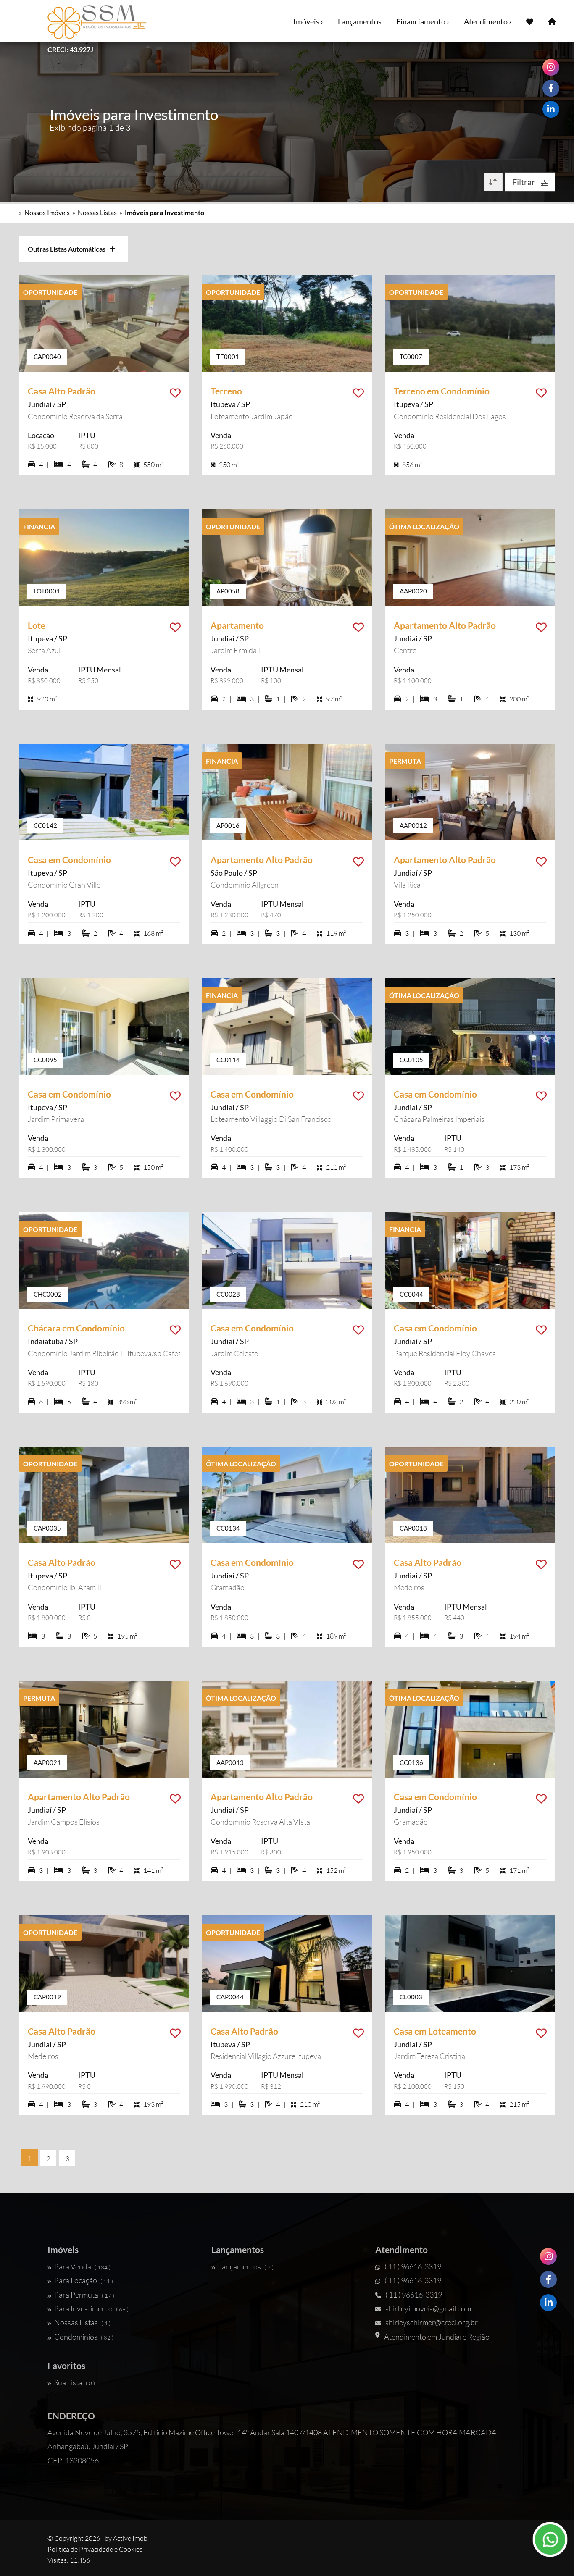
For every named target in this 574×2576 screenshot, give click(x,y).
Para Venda (82, 2266)
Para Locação (84, 2280)
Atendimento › (488, 21)
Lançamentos (360, 21)
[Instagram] (548, 2256)
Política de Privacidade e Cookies (95, 2549)
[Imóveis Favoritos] (530, 21)
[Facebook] (548, 2279)
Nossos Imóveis (47, 212)
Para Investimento (91, 2308)
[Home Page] (552, 21)
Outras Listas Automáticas (68, 249)
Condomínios (84, 2337)
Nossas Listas (97, 212)
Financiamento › (423, 21)
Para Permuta (84, 2295)
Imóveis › (308, 21)
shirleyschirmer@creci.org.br (432, 2322)
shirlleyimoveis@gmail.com (428, 2308)
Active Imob (130, 2538)
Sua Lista (75, 2382)
